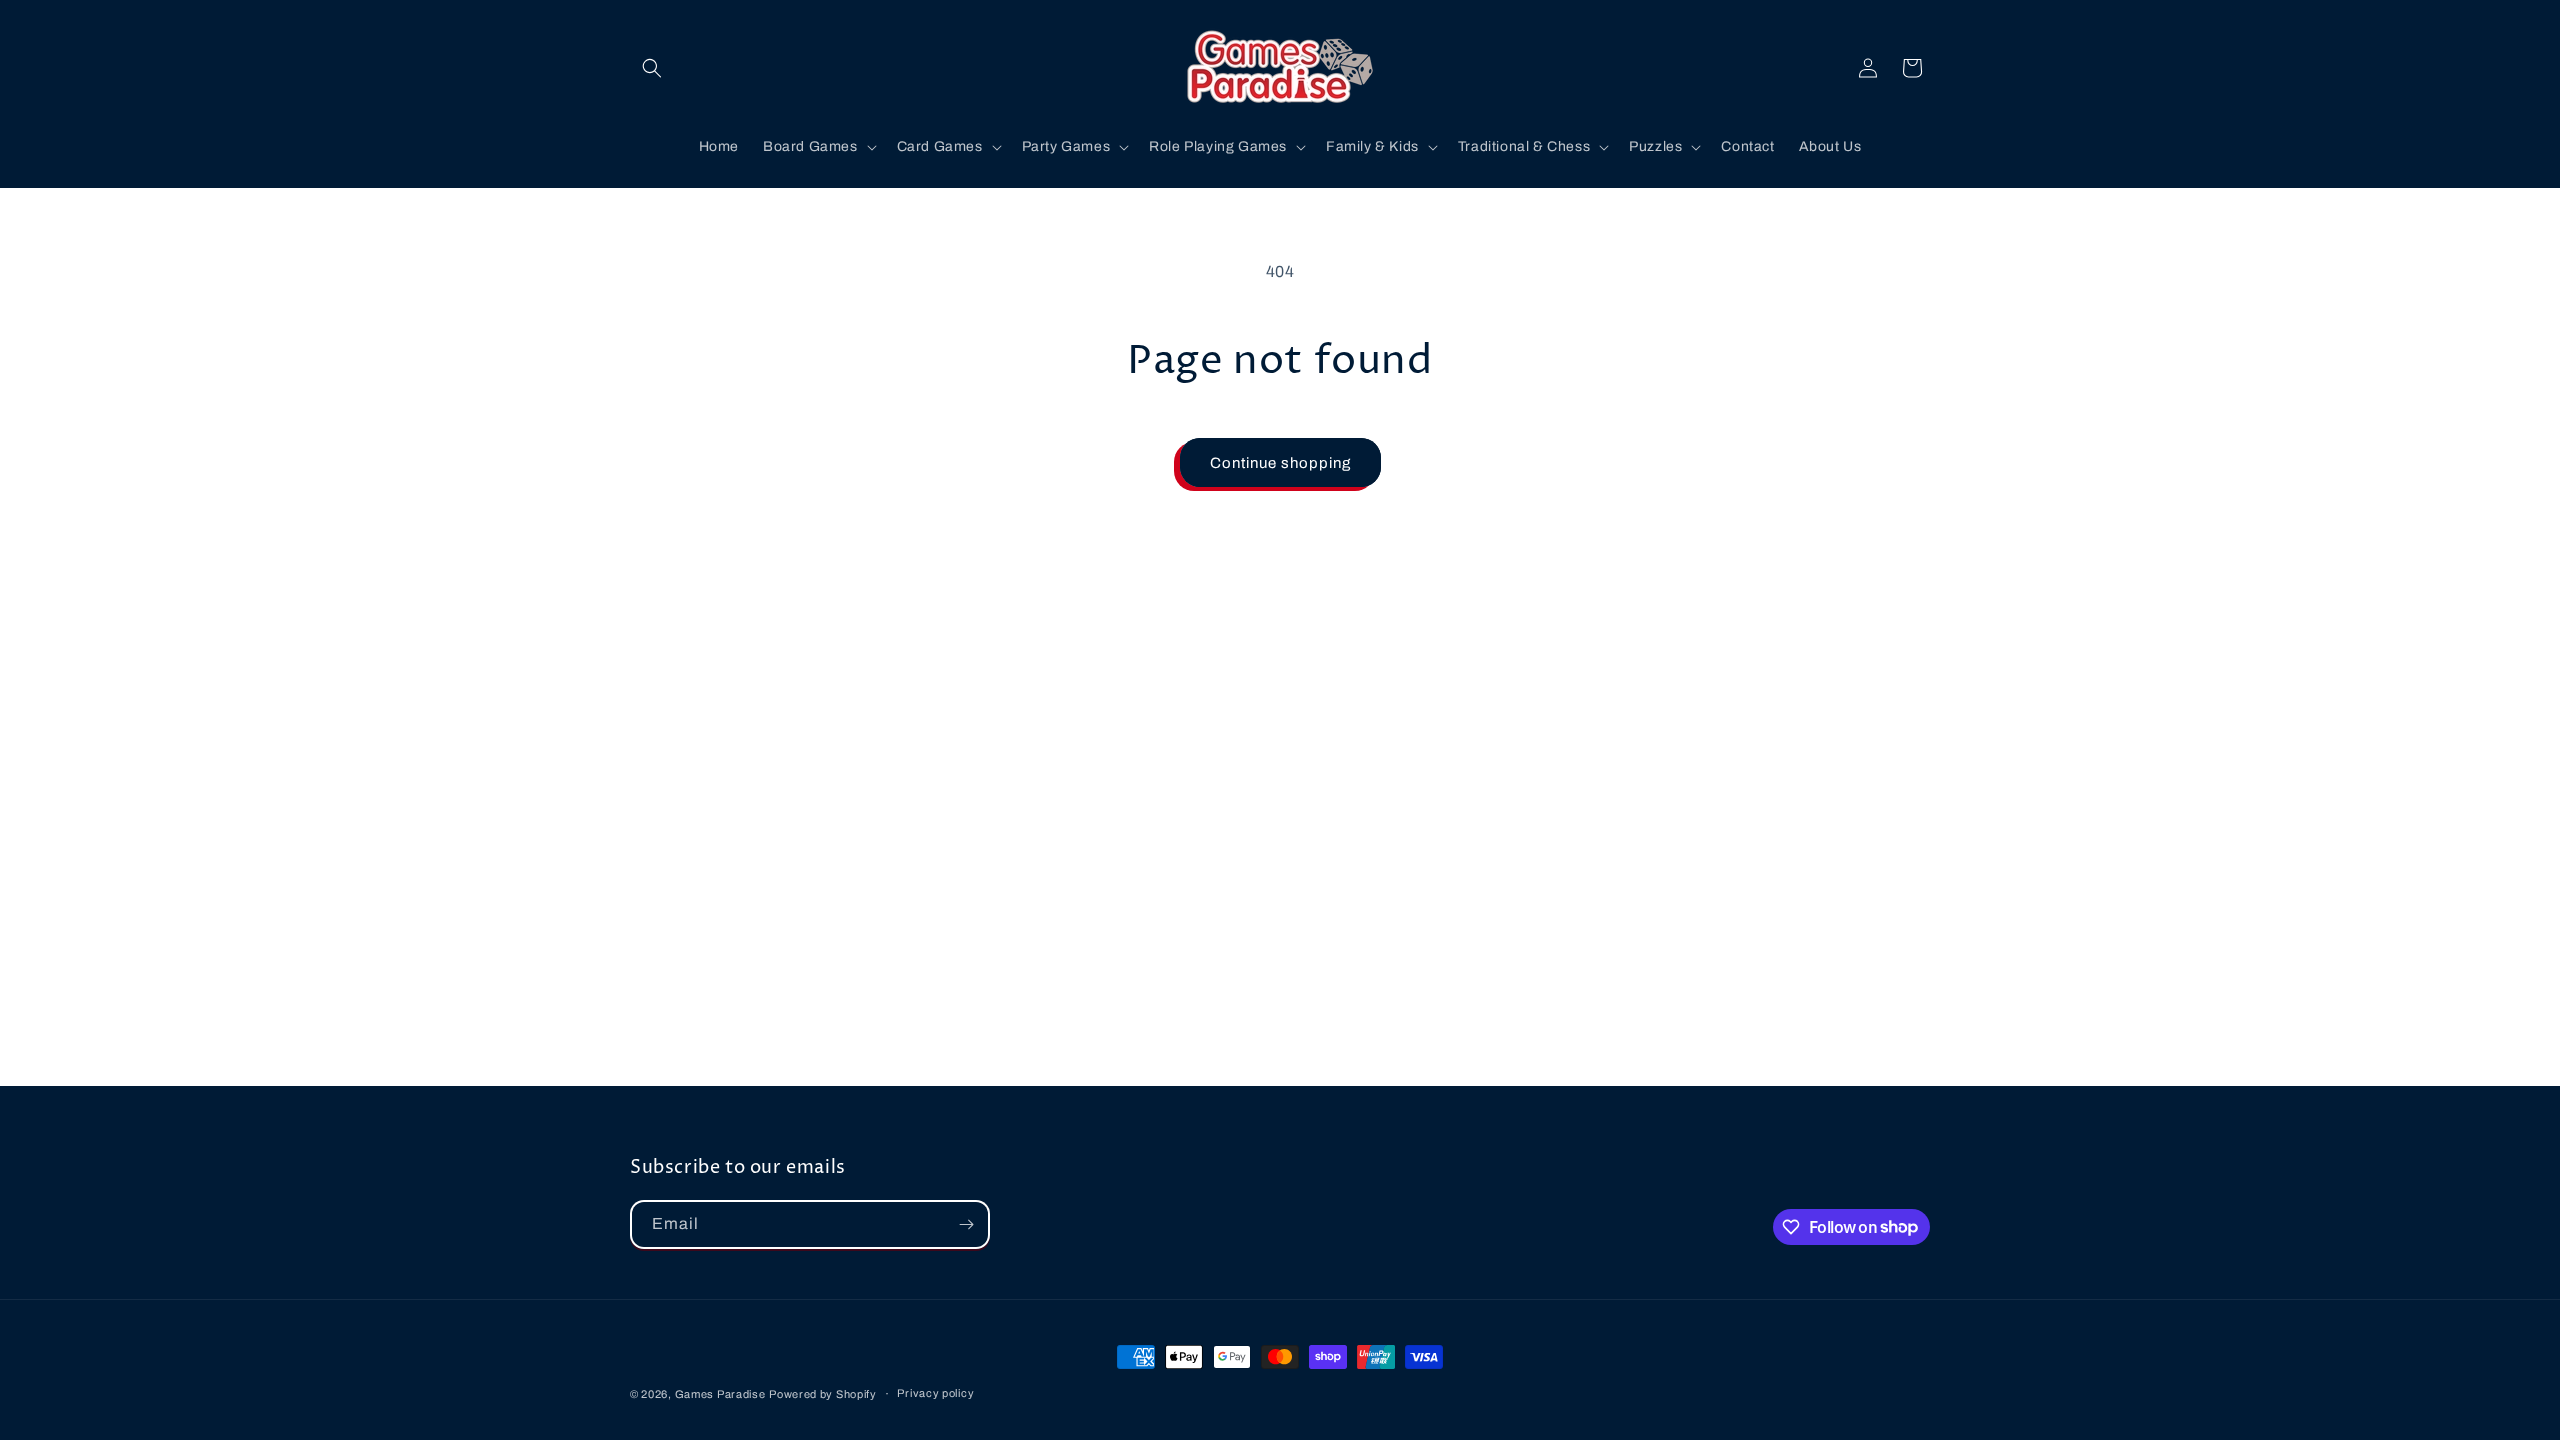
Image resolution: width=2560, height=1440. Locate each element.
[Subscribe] (966, 1224)
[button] (652, 68)
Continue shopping (1280, 463)
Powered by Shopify (823, 1394)
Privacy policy (935, 1393)
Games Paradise (720, 1394)
